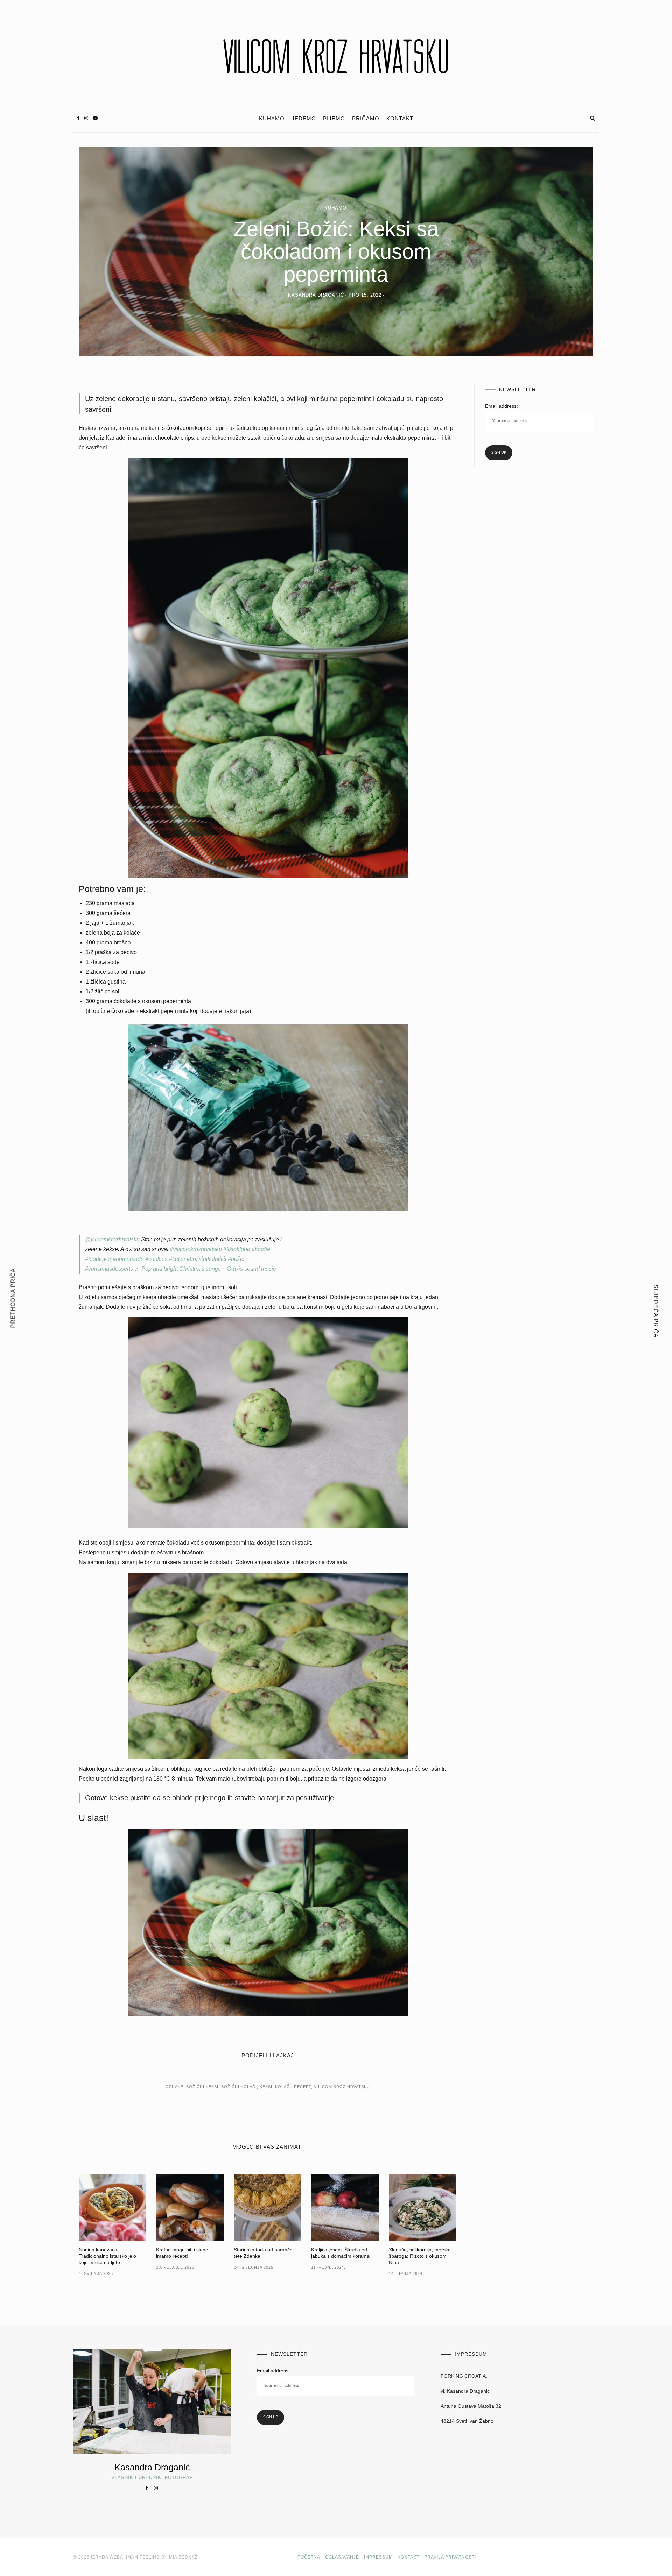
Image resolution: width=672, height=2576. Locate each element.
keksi (266, 2087)
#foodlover (98, 1259)
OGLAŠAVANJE (342, 2557)
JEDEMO (304, 119)
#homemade (128, 1259)
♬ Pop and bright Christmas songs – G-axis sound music (205, 1269)
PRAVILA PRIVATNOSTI (450, 2557)
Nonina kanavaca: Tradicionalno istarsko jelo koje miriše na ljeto (107, 2256)
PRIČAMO (366, 119)
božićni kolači (239, 2087)
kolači (283, 2087)
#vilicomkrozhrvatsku (196, 1249)
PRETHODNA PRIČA (13, 1298)
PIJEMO (334, 119)
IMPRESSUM (378, 2557)
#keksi (177, 1259)
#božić (236, 1259)
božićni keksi (202, 2087)
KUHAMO (272, 119)
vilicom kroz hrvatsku (342, 2087)
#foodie (261, 1249)
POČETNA (309, 2557)
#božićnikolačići (206, 1259)
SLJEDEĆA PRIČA (656, 1311)
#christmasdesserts (109, 1269)
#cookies (156, 1259)
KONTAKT (400, 119)
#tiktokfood (237, 1249)
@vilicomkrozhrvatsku (112, 1239)
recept (303, 2087)
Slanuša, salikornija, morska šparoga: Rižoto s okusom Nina (420, 2256)
